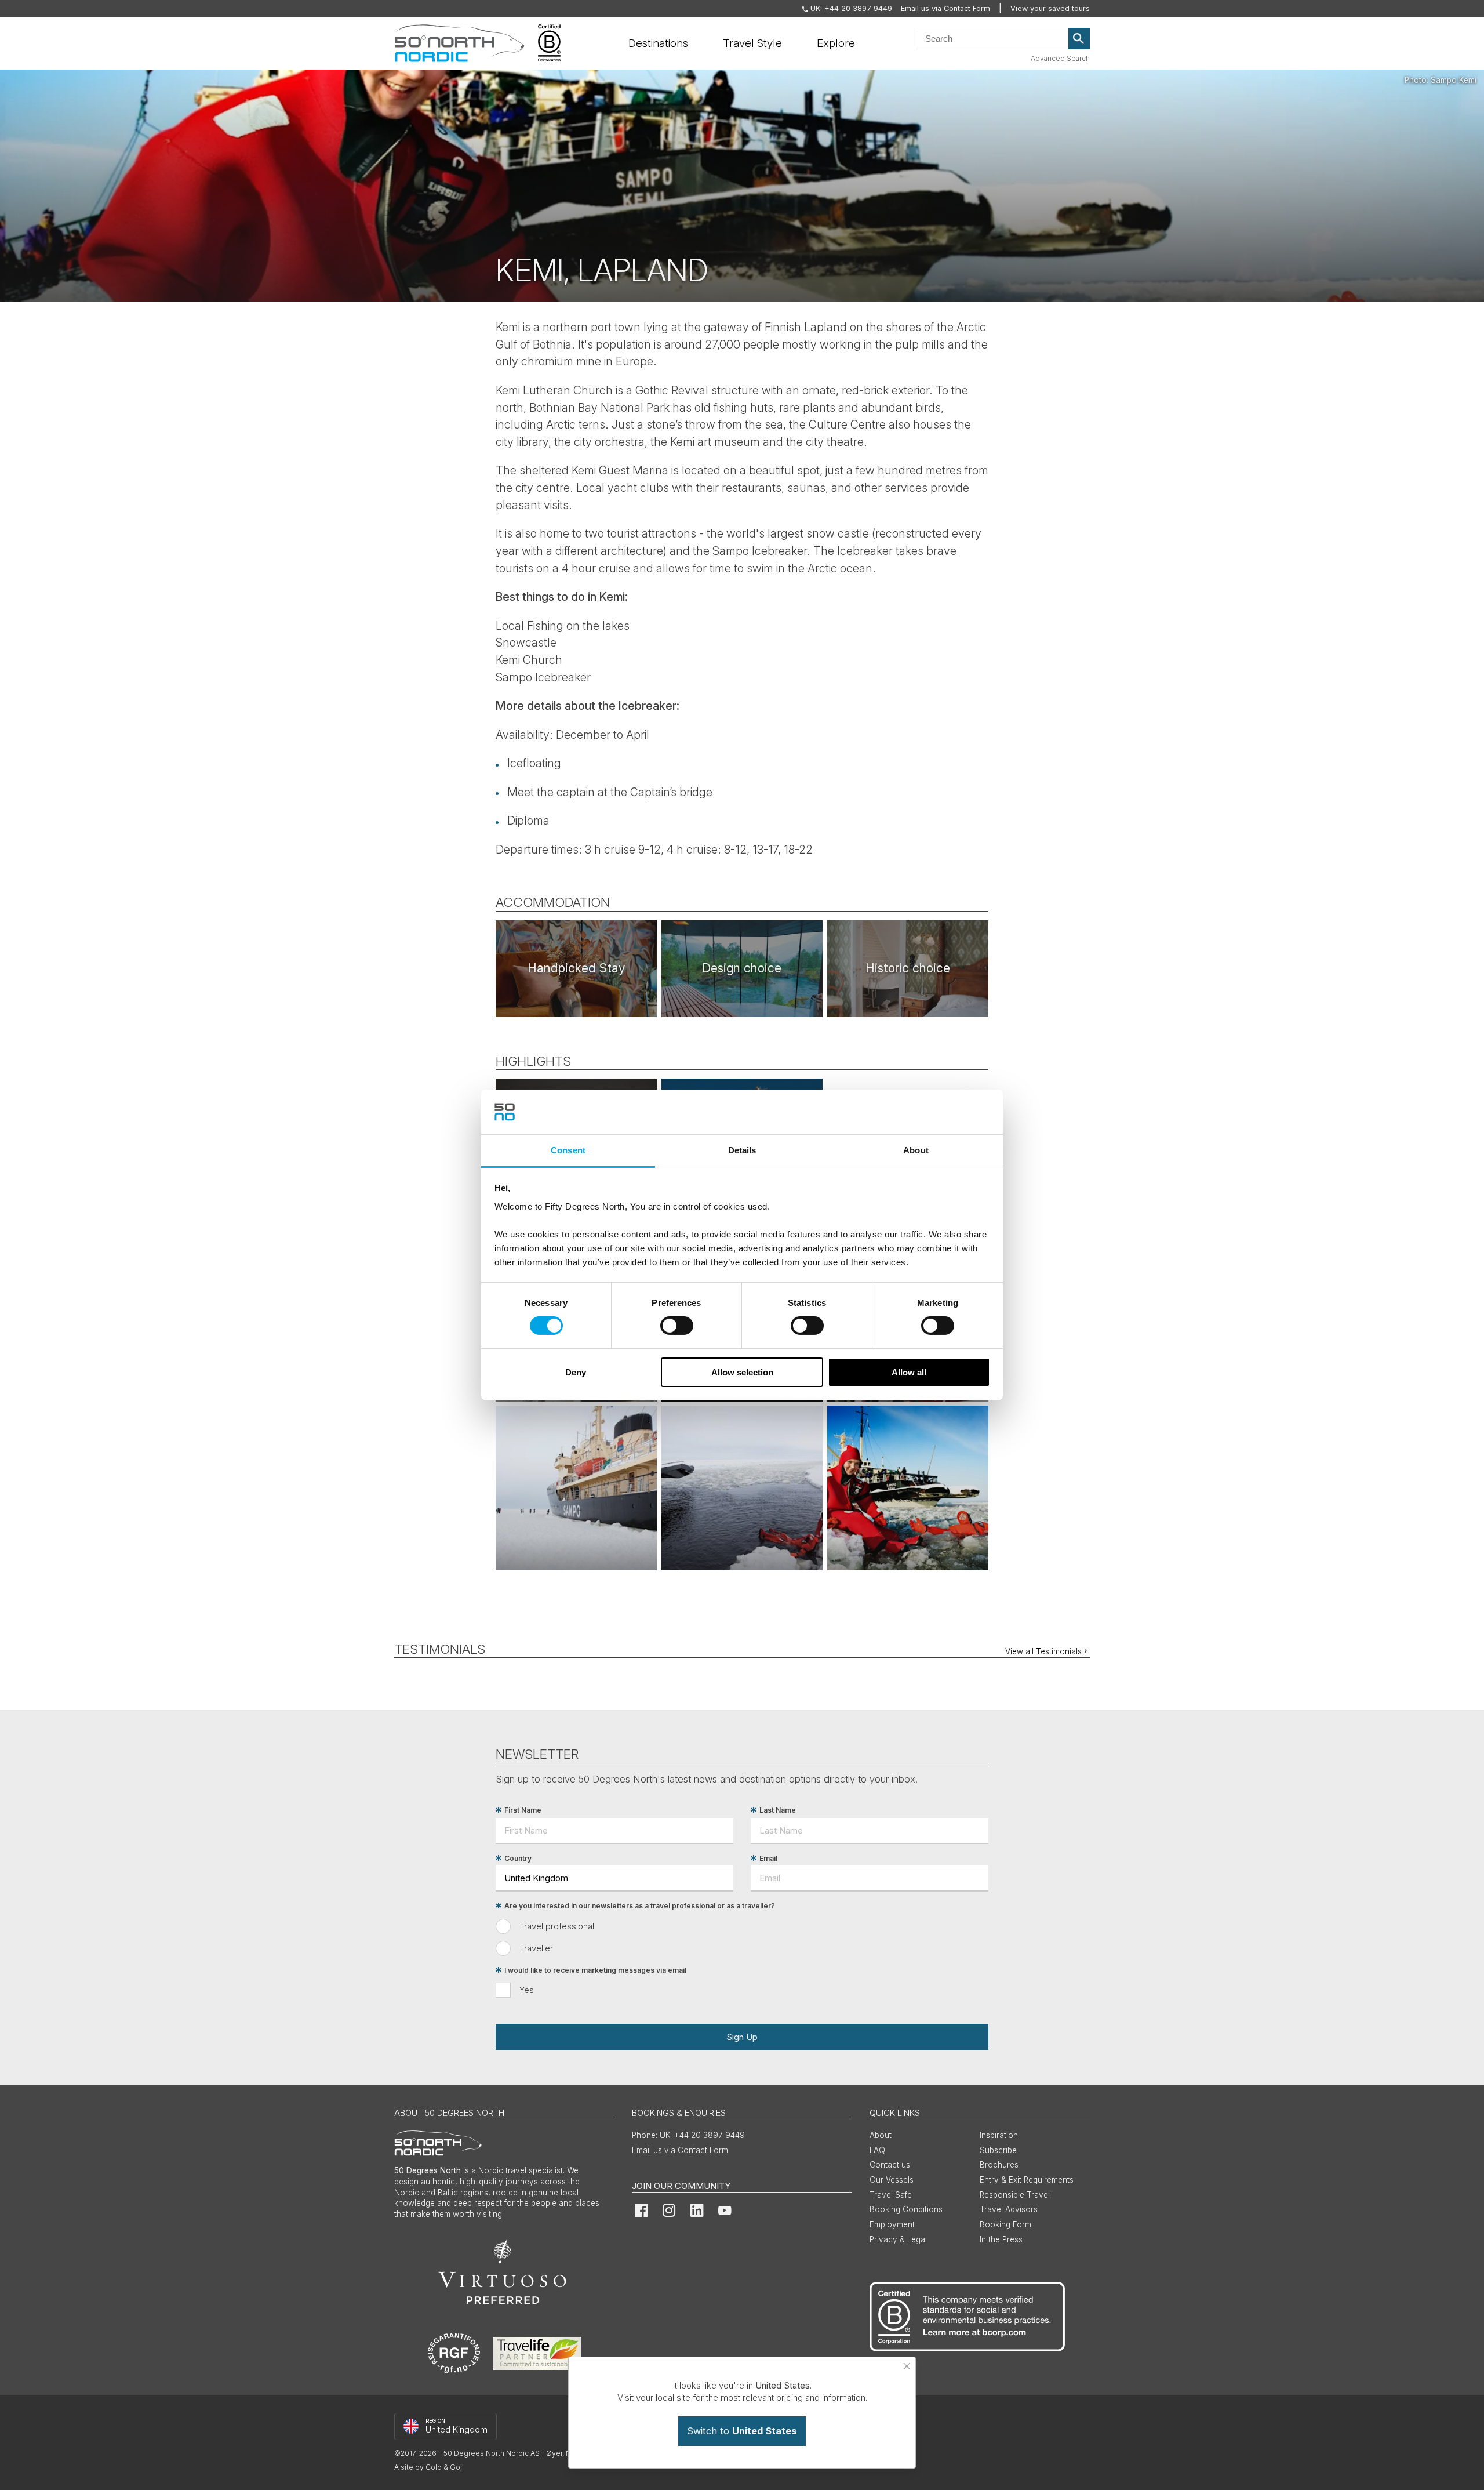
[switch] (677, 1326)
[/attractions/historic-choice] (908, 969)
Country (518, 1858)
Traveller (536, 1948)
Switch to (742, 2431)
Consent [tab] (568, 1150)
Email (768, 1858)
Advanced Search (1060, 58)
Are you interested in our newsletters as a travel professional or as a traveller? (640, 1906)
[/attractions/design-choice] (742, 969)
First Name (523, 1810)
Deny (576, 1372)
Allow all (909, 1372)
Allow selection (742, 1372)
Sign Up (742, 2037)
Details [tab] (742, 1150)
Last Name (778, 1810)
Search (1079, 39)
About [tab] (916, 1150)
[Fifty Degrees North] (459, 43)
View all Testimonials (1043, 1651)
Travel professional (557, 1926)
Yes (527, 1990)
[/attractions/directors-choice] (576, 969)
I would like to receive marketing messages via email (595, 1970)
